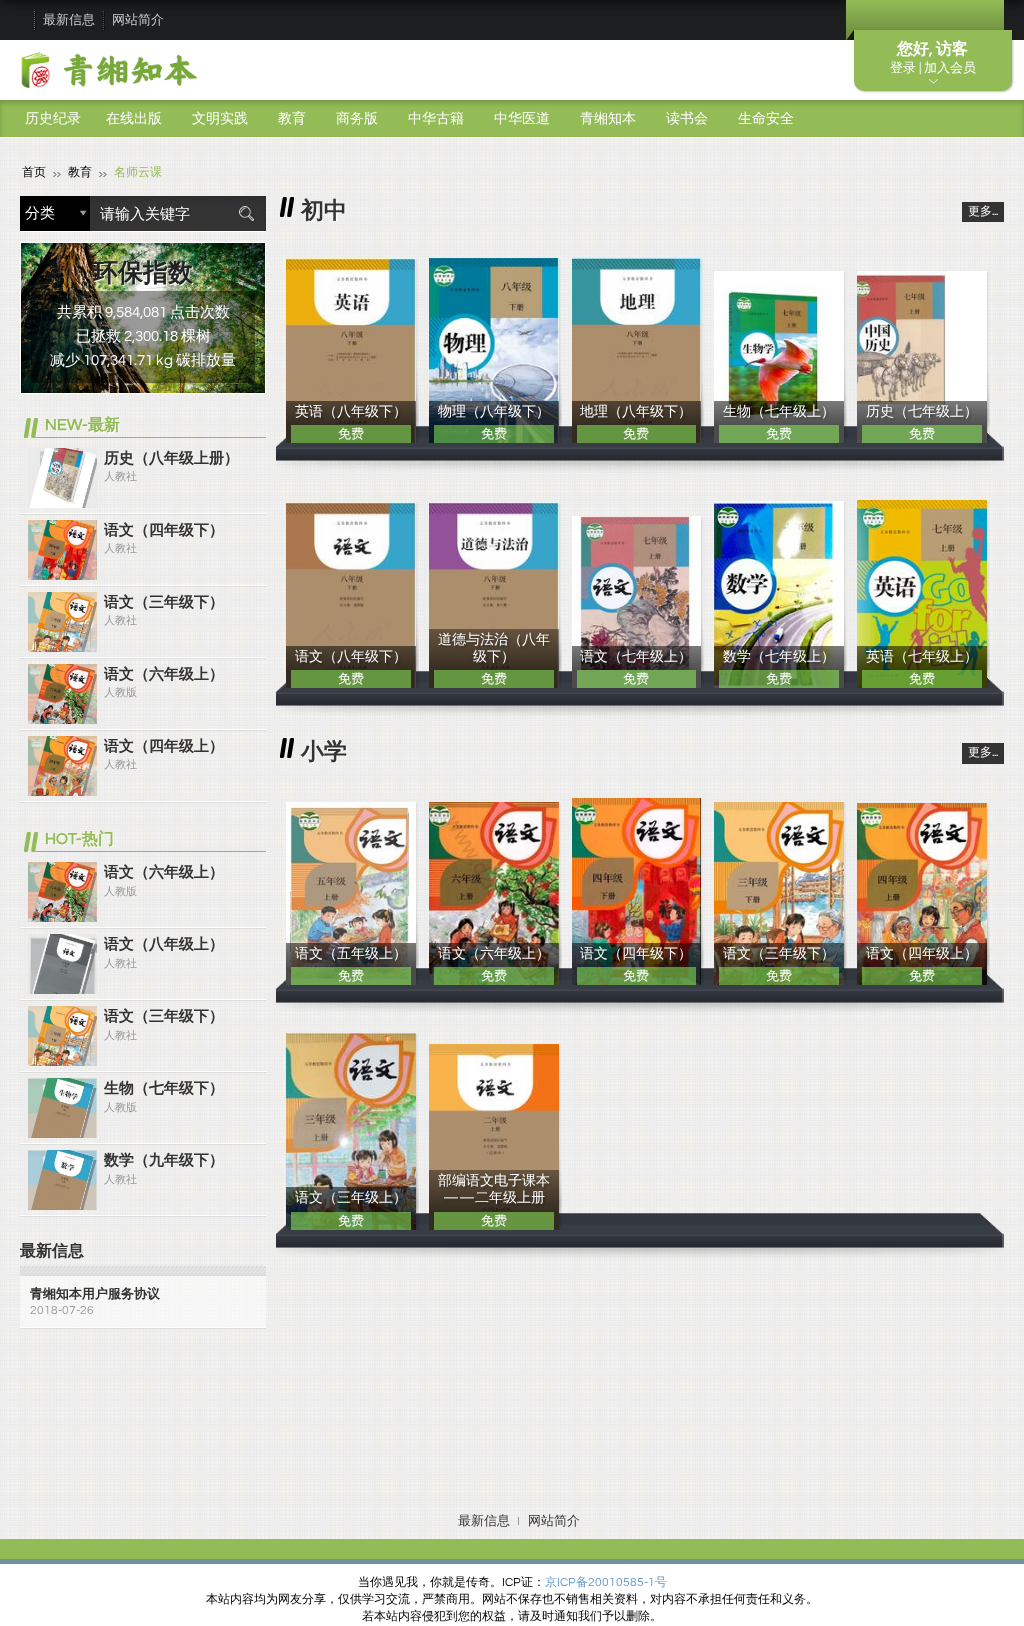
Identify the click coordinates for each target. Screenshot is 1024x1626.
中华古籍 (436, 119)
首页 (34, 172)
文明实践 (220, 119)
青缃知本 (608, 119)
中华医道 (522, 119)
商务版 (357, 119)
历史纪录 (53, 119)
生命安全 (766, 119)
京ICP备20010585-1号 (606, 1582)
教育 (292, 119)
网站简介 (138, 20)
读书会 (687, 119)
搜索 (246, 213)
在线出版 (134, 119)
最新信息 (69, 20)
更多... (983, 211)
